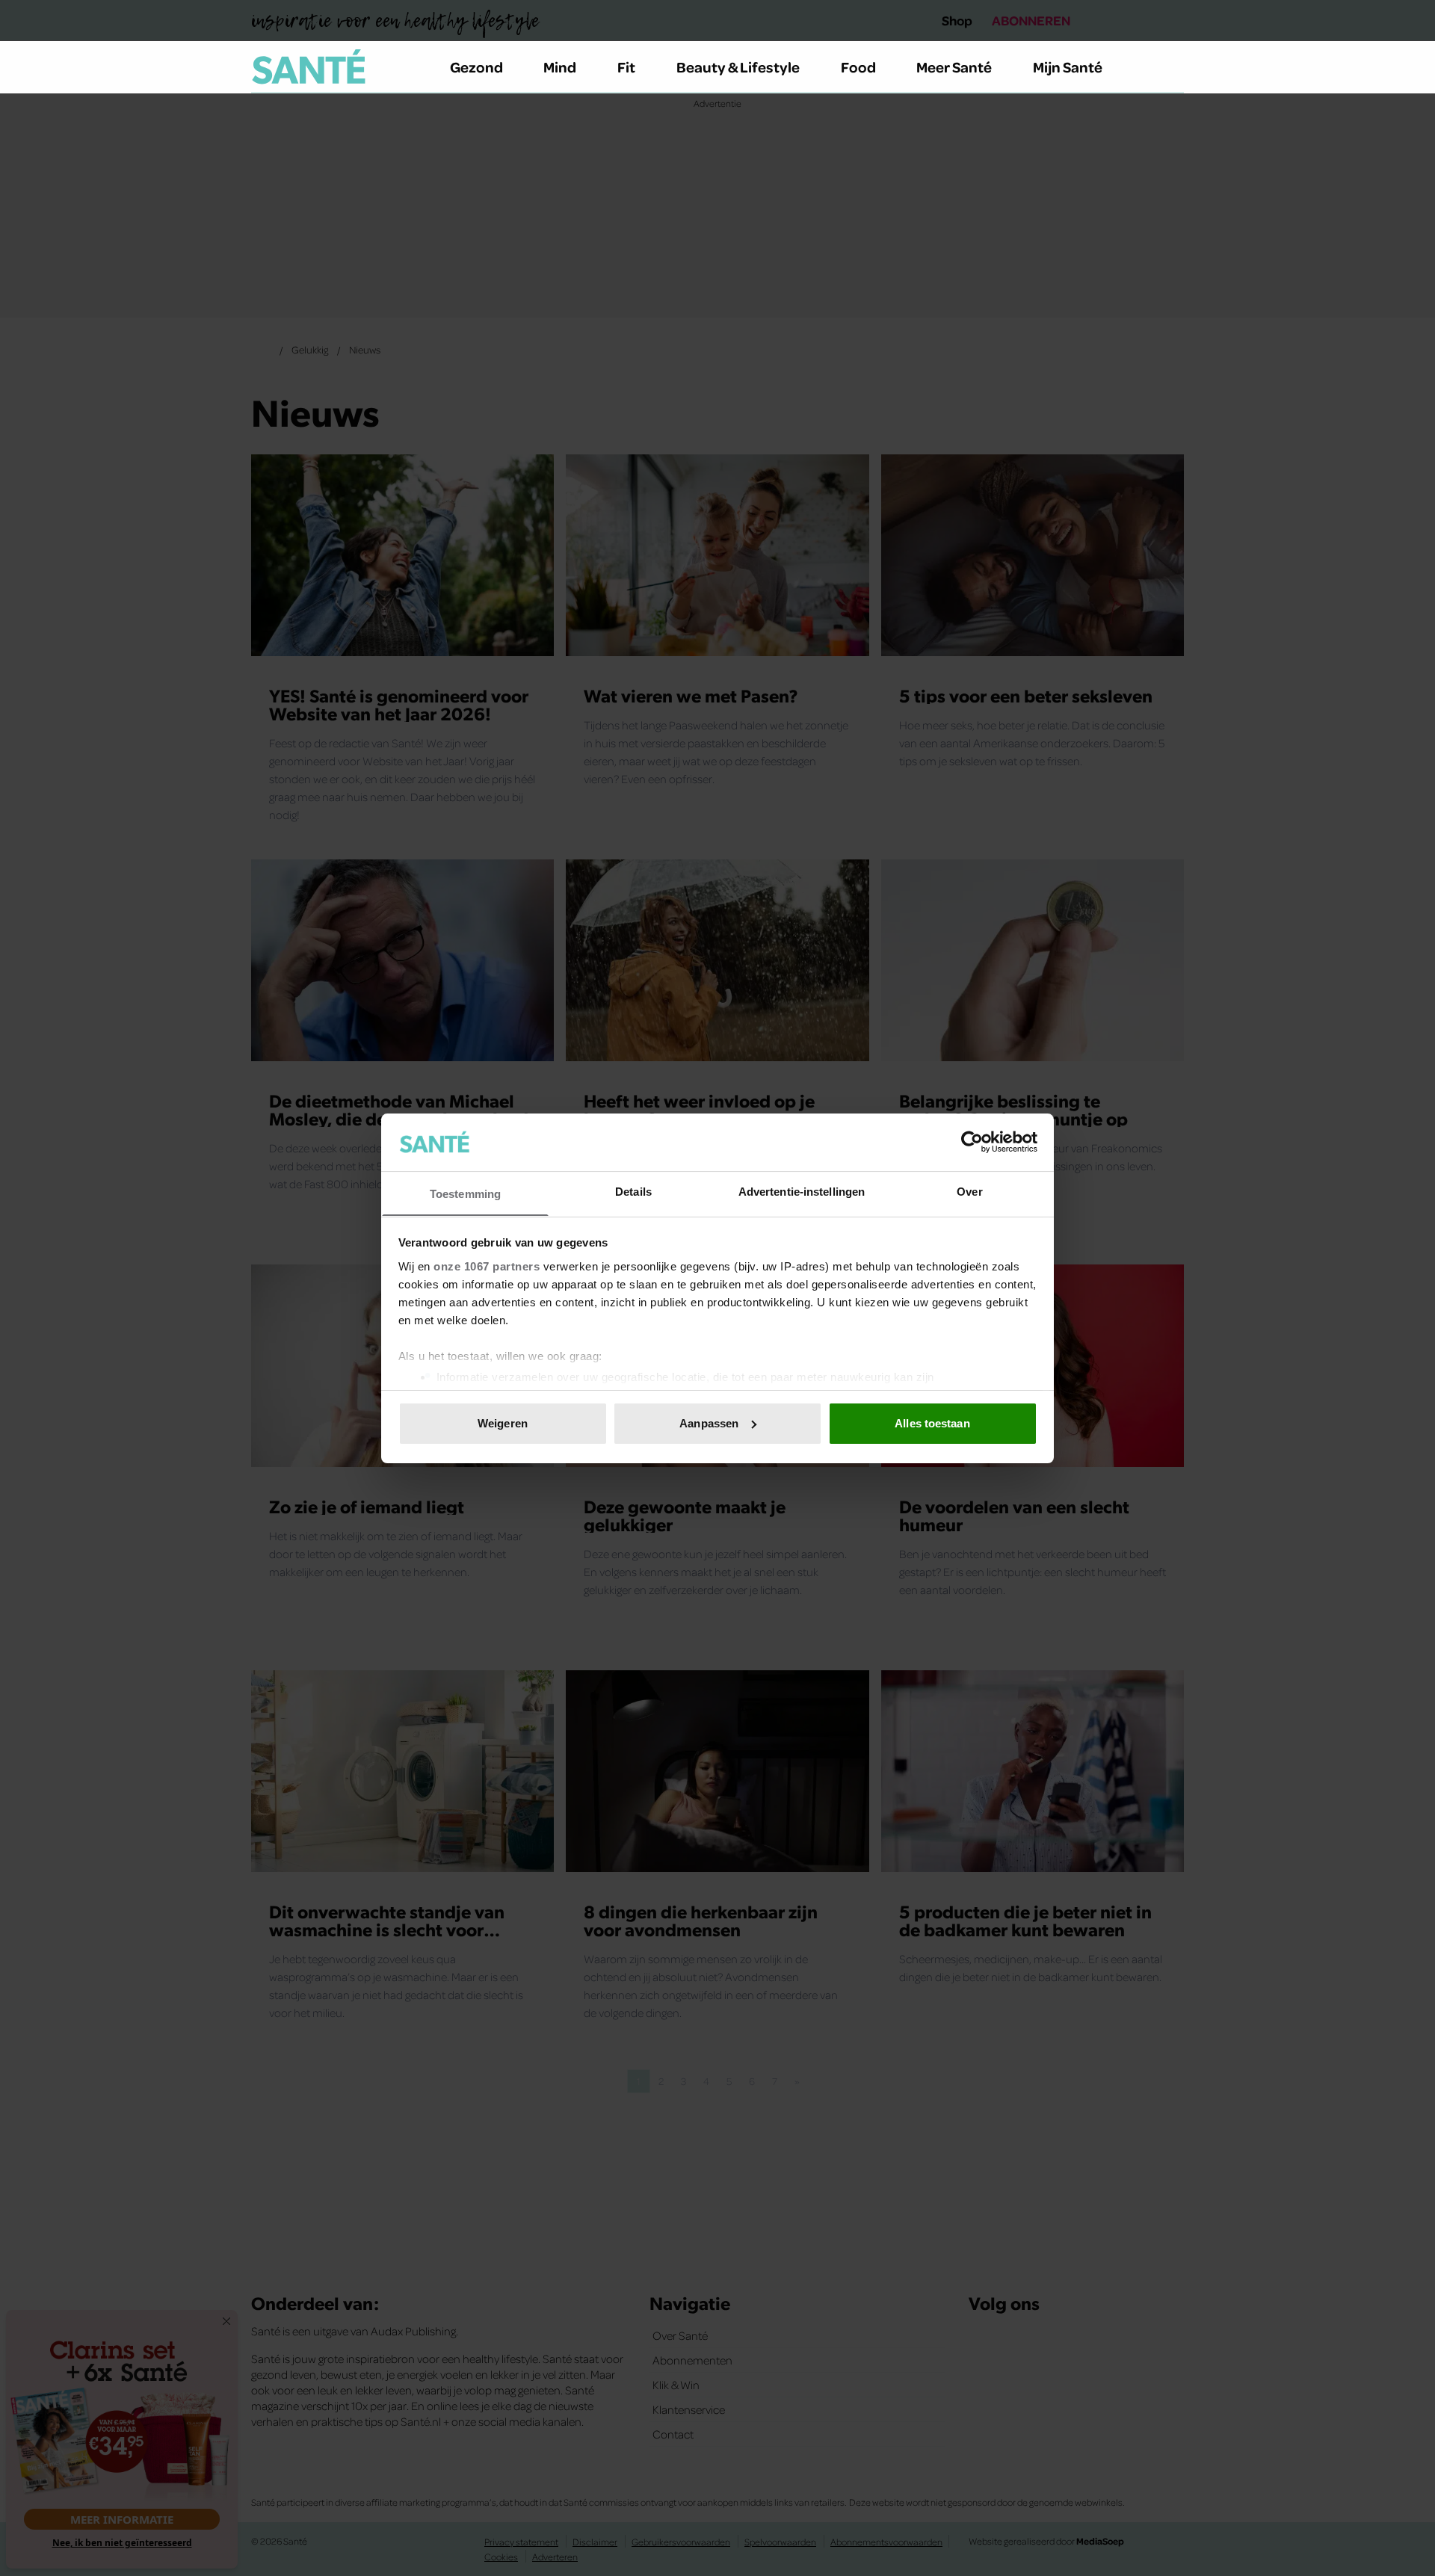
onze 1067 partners (487, 1266)
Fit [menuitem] (626, 67)
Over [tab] (969, 1191)
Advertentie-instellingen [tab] (802, 1191)
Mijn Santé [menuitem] (1068, 67)
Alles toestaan (932, 1423)
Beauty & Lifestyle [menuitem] (738, 67)
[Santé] (309, 67)
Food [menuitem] (858, 67)
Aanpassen (709, 1423)
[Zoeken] (1172, 67)
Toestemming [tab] (465, 1193)
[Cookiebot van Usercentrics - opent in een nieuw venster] (972, 1142)
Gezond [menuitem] (476, 67)
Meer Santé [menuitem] (954, 67)
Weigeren (503, 1423)
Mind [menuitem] (560, 67)
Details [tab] (633, 1191)
